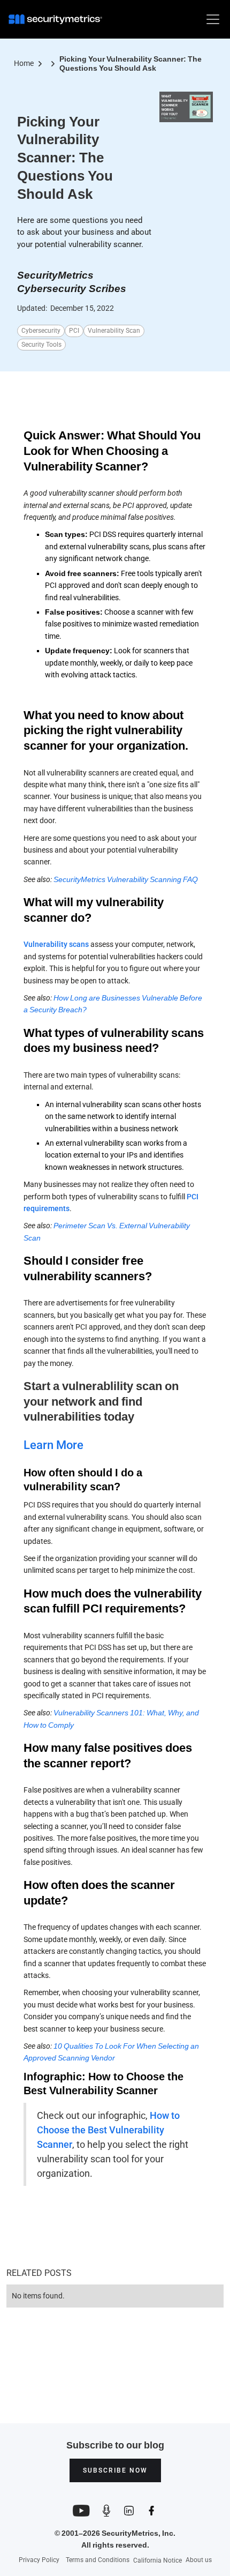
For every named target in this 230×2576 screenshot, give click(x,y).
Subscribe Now (115, 2470)
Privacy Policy (39, 2560)
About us (199, 2560)
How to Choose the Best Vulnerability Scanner (108, 2130)
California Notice (158, 2561)
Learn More (53, 1445)
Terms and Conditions (98, 2560)
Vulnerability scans (56, 944)
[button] (211, 19)
